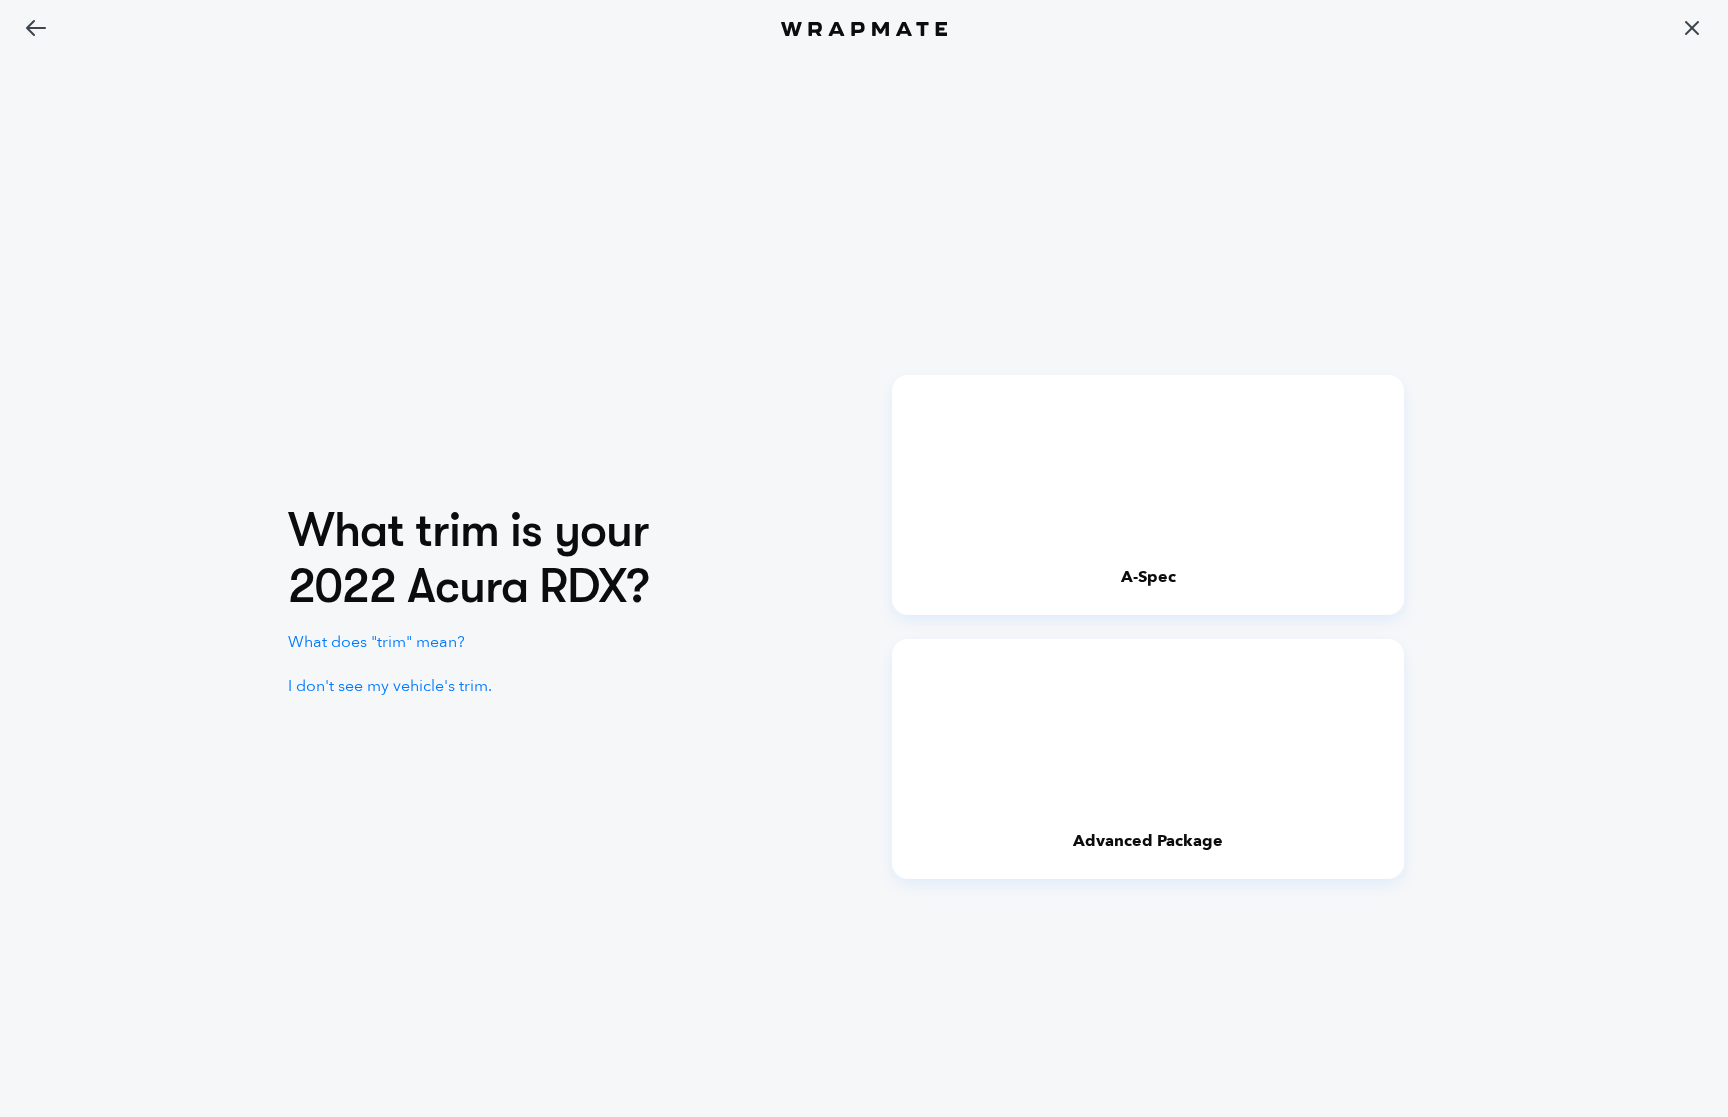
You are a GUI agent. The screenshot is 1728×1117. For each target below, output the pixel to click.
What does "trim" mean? (376, 642)
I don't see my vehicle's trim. (390, 686)
